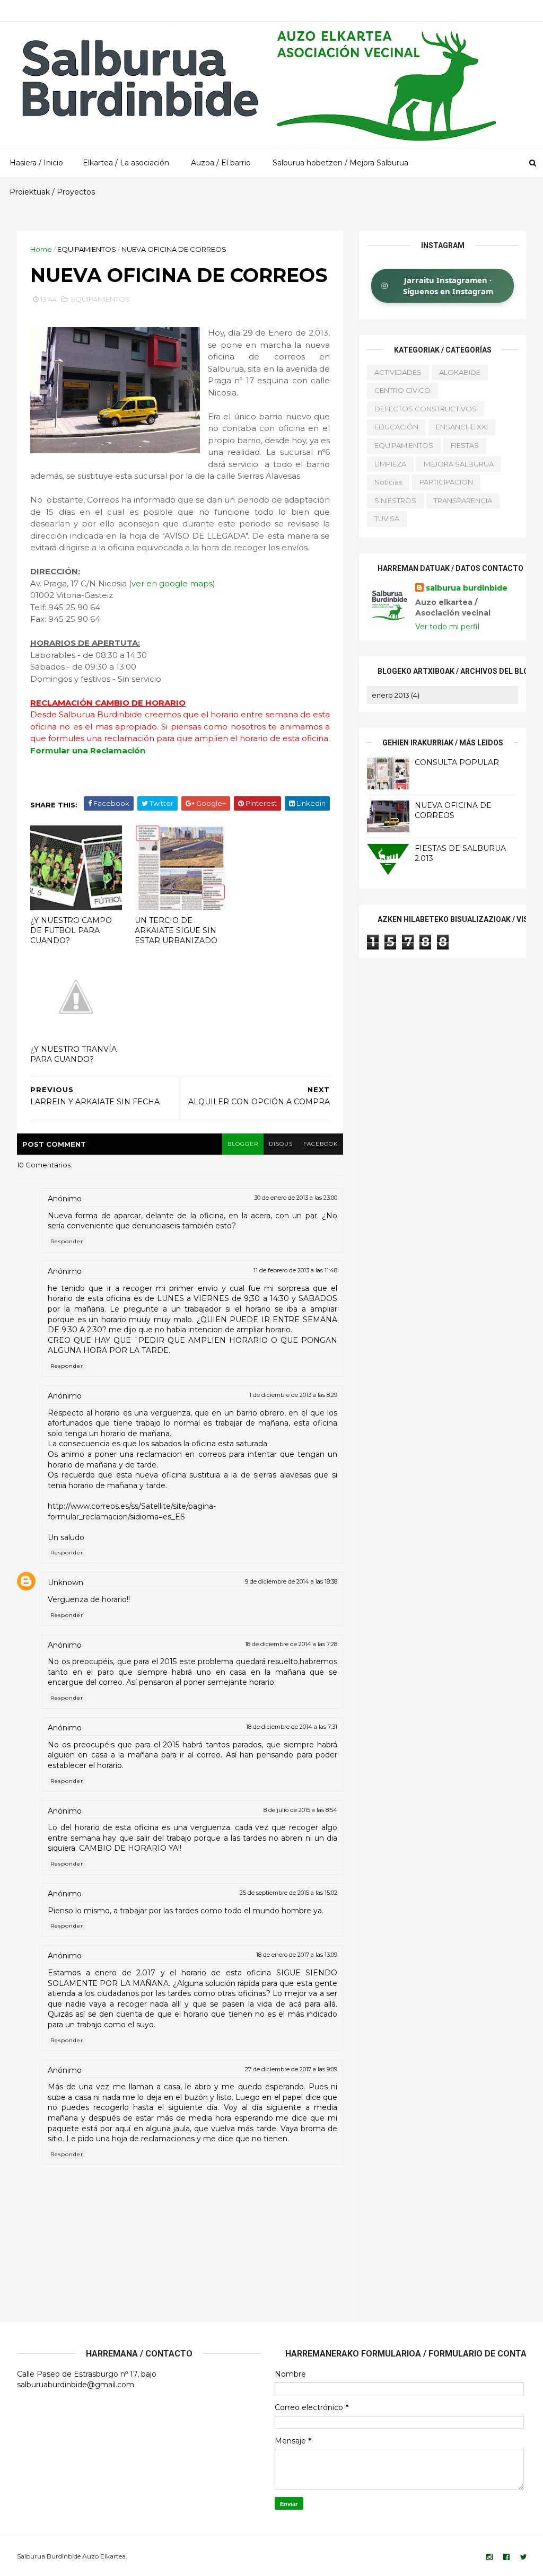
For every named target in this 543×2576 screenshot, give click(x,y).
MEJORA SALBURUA (459, 464)
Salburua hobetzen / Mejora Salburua (340, 163)
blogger (243, 1144)
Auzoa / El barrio (221, 163)
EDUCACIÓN (396, 427)
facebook (321, 1144)
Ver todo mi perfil (447, 627)
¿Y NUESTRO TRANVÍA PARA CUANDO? (73, 1054)
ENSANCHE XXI (462, 427)
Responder (67, 1241)
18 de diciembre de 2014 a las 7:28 (291, 1644)
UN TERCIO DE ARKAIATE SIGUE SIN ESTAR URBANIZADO (176, 930)
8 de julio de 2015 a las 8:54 (300, 1810)
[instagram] (489, 2557)
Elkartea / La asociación (126, 163)
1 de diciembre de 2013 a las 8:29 (293, 1395)
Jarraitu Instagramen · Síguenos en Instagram (448, 285)
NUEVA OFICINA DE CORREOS (453, 811)
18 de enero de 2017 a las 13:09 (297, 1955)
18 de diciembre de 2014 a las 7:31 (292, 1727)
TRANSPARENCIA (463, 500)
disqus (281, 1144)
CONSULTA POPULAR (457, 762)
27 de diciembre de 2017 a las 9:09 (291, 2069)
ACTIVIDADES (398, 372)
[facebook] (506, 2557)
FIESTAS (465, 445)
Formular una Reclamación (88, 750)
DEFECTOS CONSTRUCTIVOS (426, 409)
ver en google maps (172, 583)
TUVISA (387, 518)
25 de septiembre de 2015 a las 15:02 (288, 1893)
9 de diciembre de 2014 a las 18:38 (291, 1581)
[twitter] (524, 2557)
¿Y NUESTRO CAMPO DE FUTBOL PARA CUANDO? (71, 930)
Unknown (65, 1582)
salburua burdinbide (467, 588)
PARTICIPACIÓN (446, 482)
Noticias (388, 482)
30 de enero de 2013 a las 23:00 (296, 1198)
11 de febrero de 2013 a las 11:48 (295, 1270)
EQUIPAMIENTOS (87, 249)
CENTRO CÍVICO (402, 390)
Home (41, 249)
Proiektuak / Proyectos (52, 192)
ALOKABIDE (460, 372)
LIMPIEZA (390, 464)
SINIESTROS (395, 500)
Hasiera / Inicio (36, 163)
